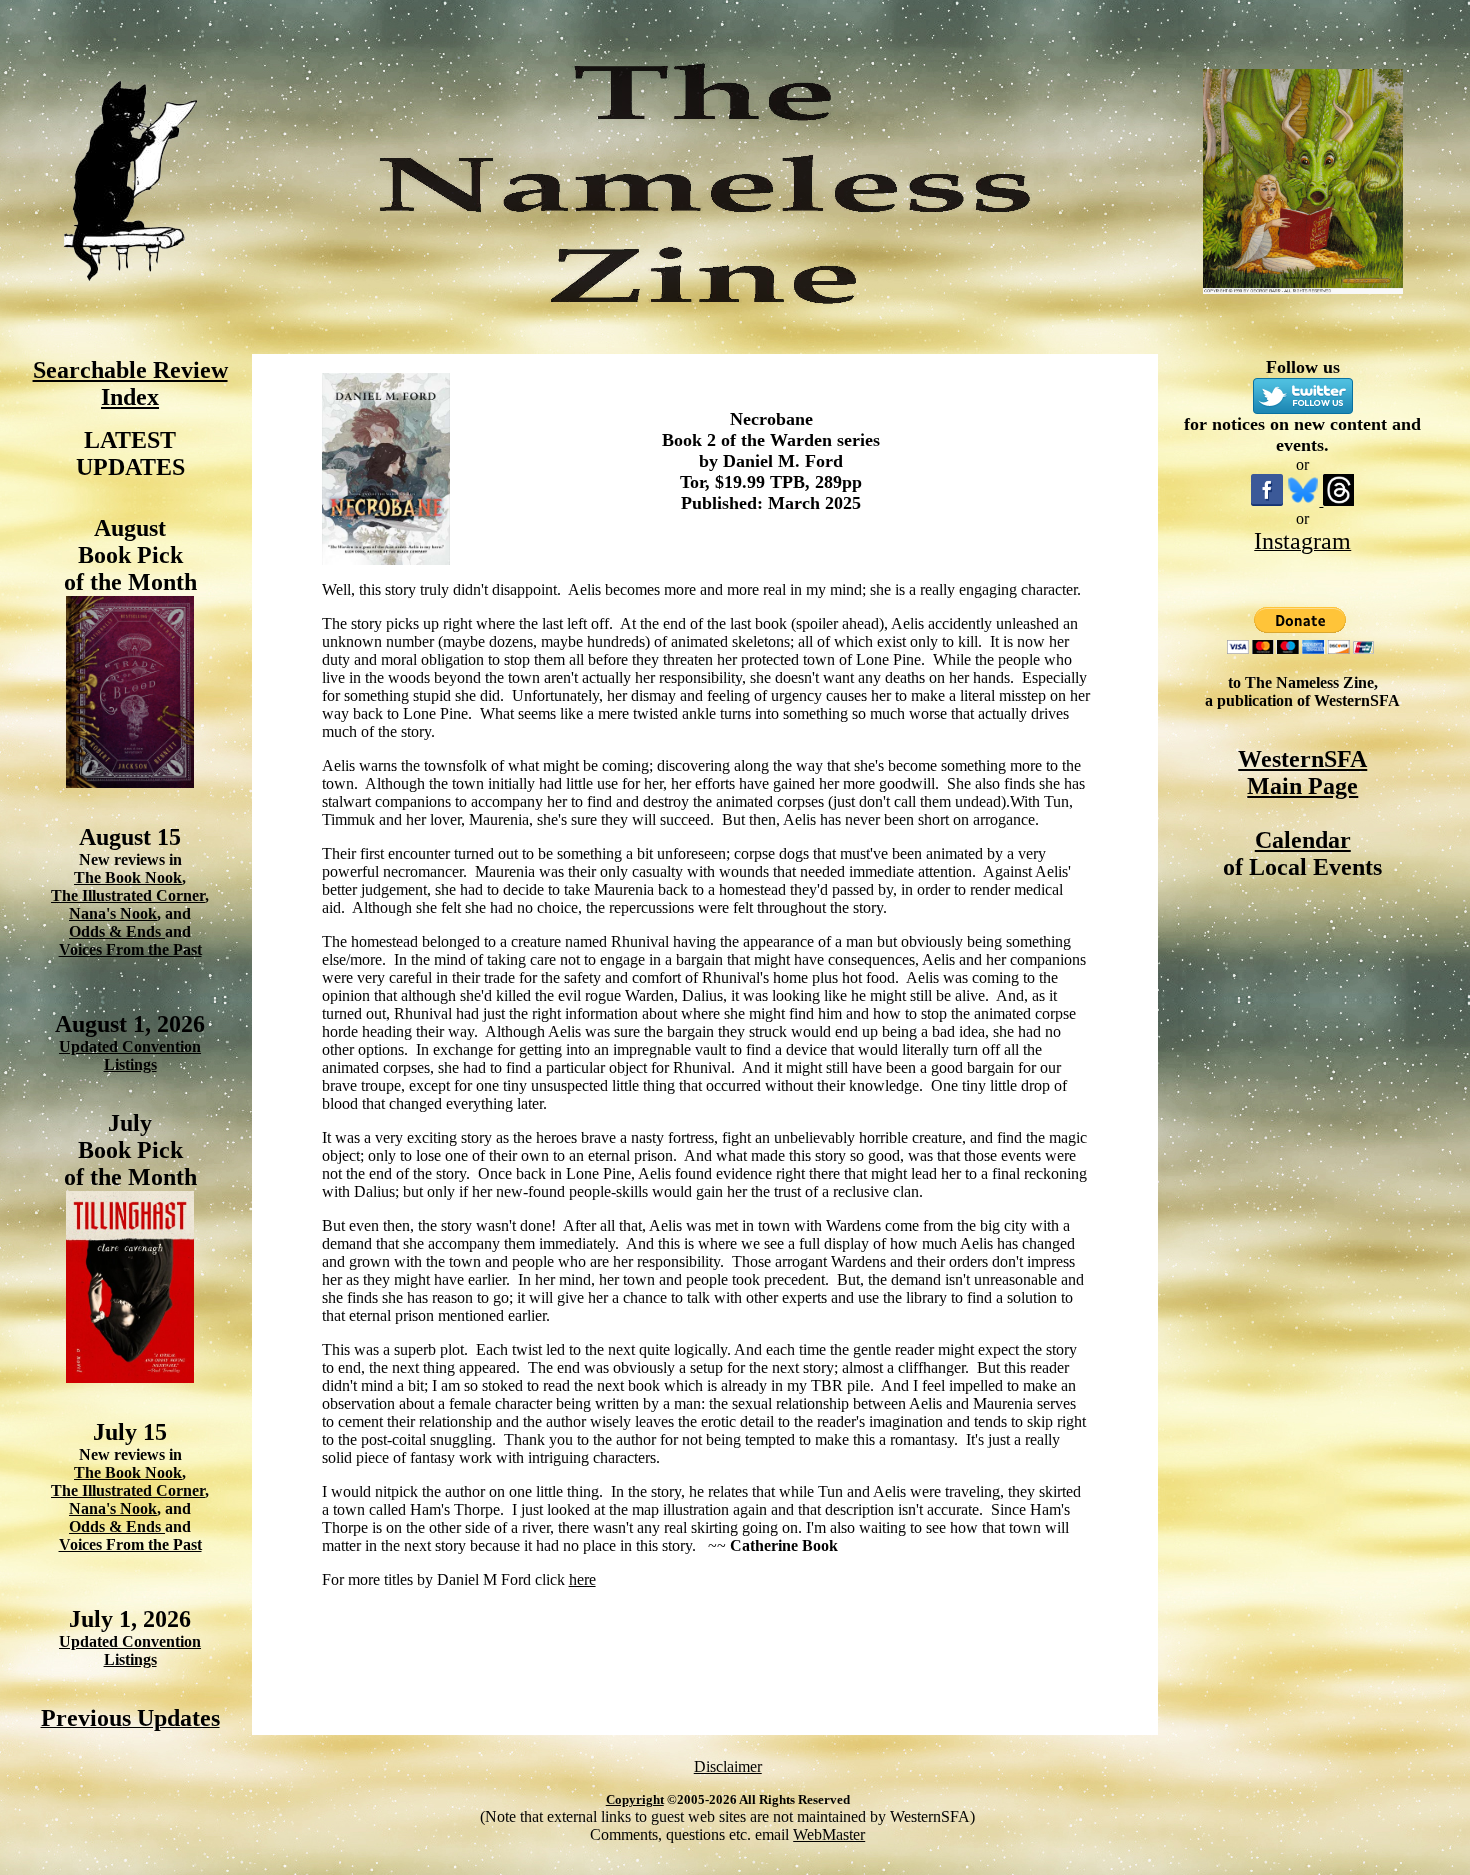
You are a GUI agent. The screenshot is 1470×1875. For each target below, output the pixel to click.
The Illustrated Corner (128, 895)
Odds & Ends (117, 931)
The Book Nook (128, 877)
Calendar (1303, 840)
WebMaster (829, 1834)
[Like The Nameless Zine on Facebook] (1267, 500)
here (582, 1579)
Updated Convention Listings (130, 1055)
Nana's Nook (113, 913)
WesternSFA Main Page (1302, 772)
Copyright (635, 1799)
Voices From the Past (130, 949)
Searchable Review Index (130, 383)
